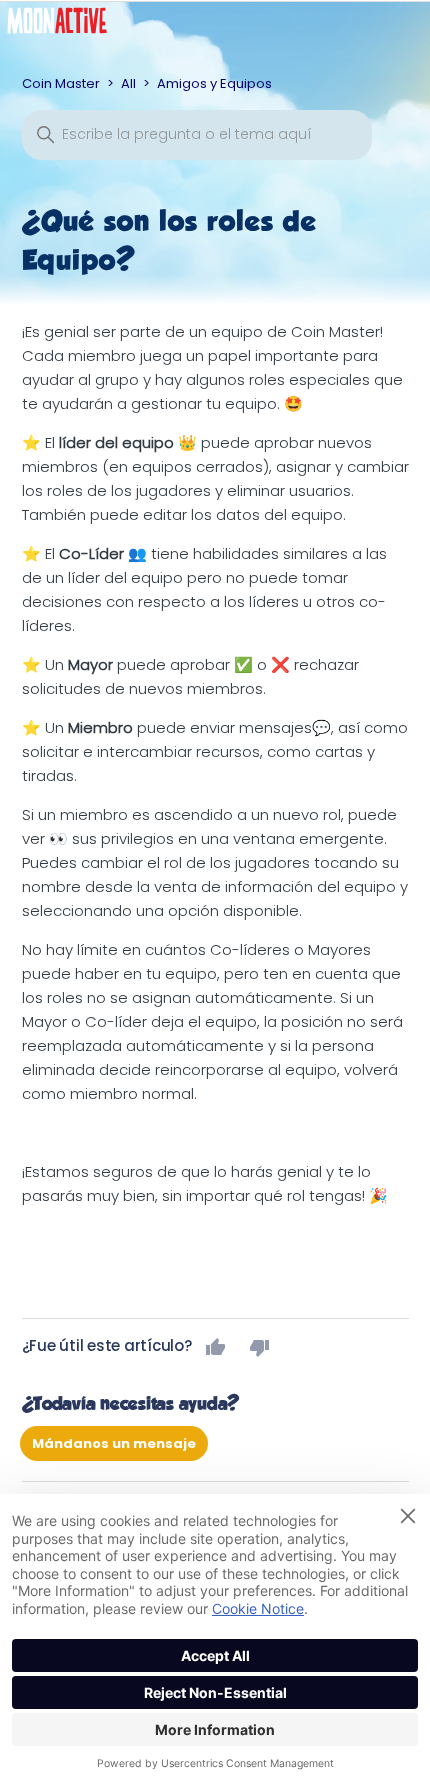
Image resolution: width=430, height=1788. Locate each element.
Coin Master (61, 83)
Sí (216, 1347)
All (128, 83)
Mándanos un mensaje (114, 1443)
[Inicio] (72, 25)
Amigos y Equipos (214, 83)
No (260, 1347)
